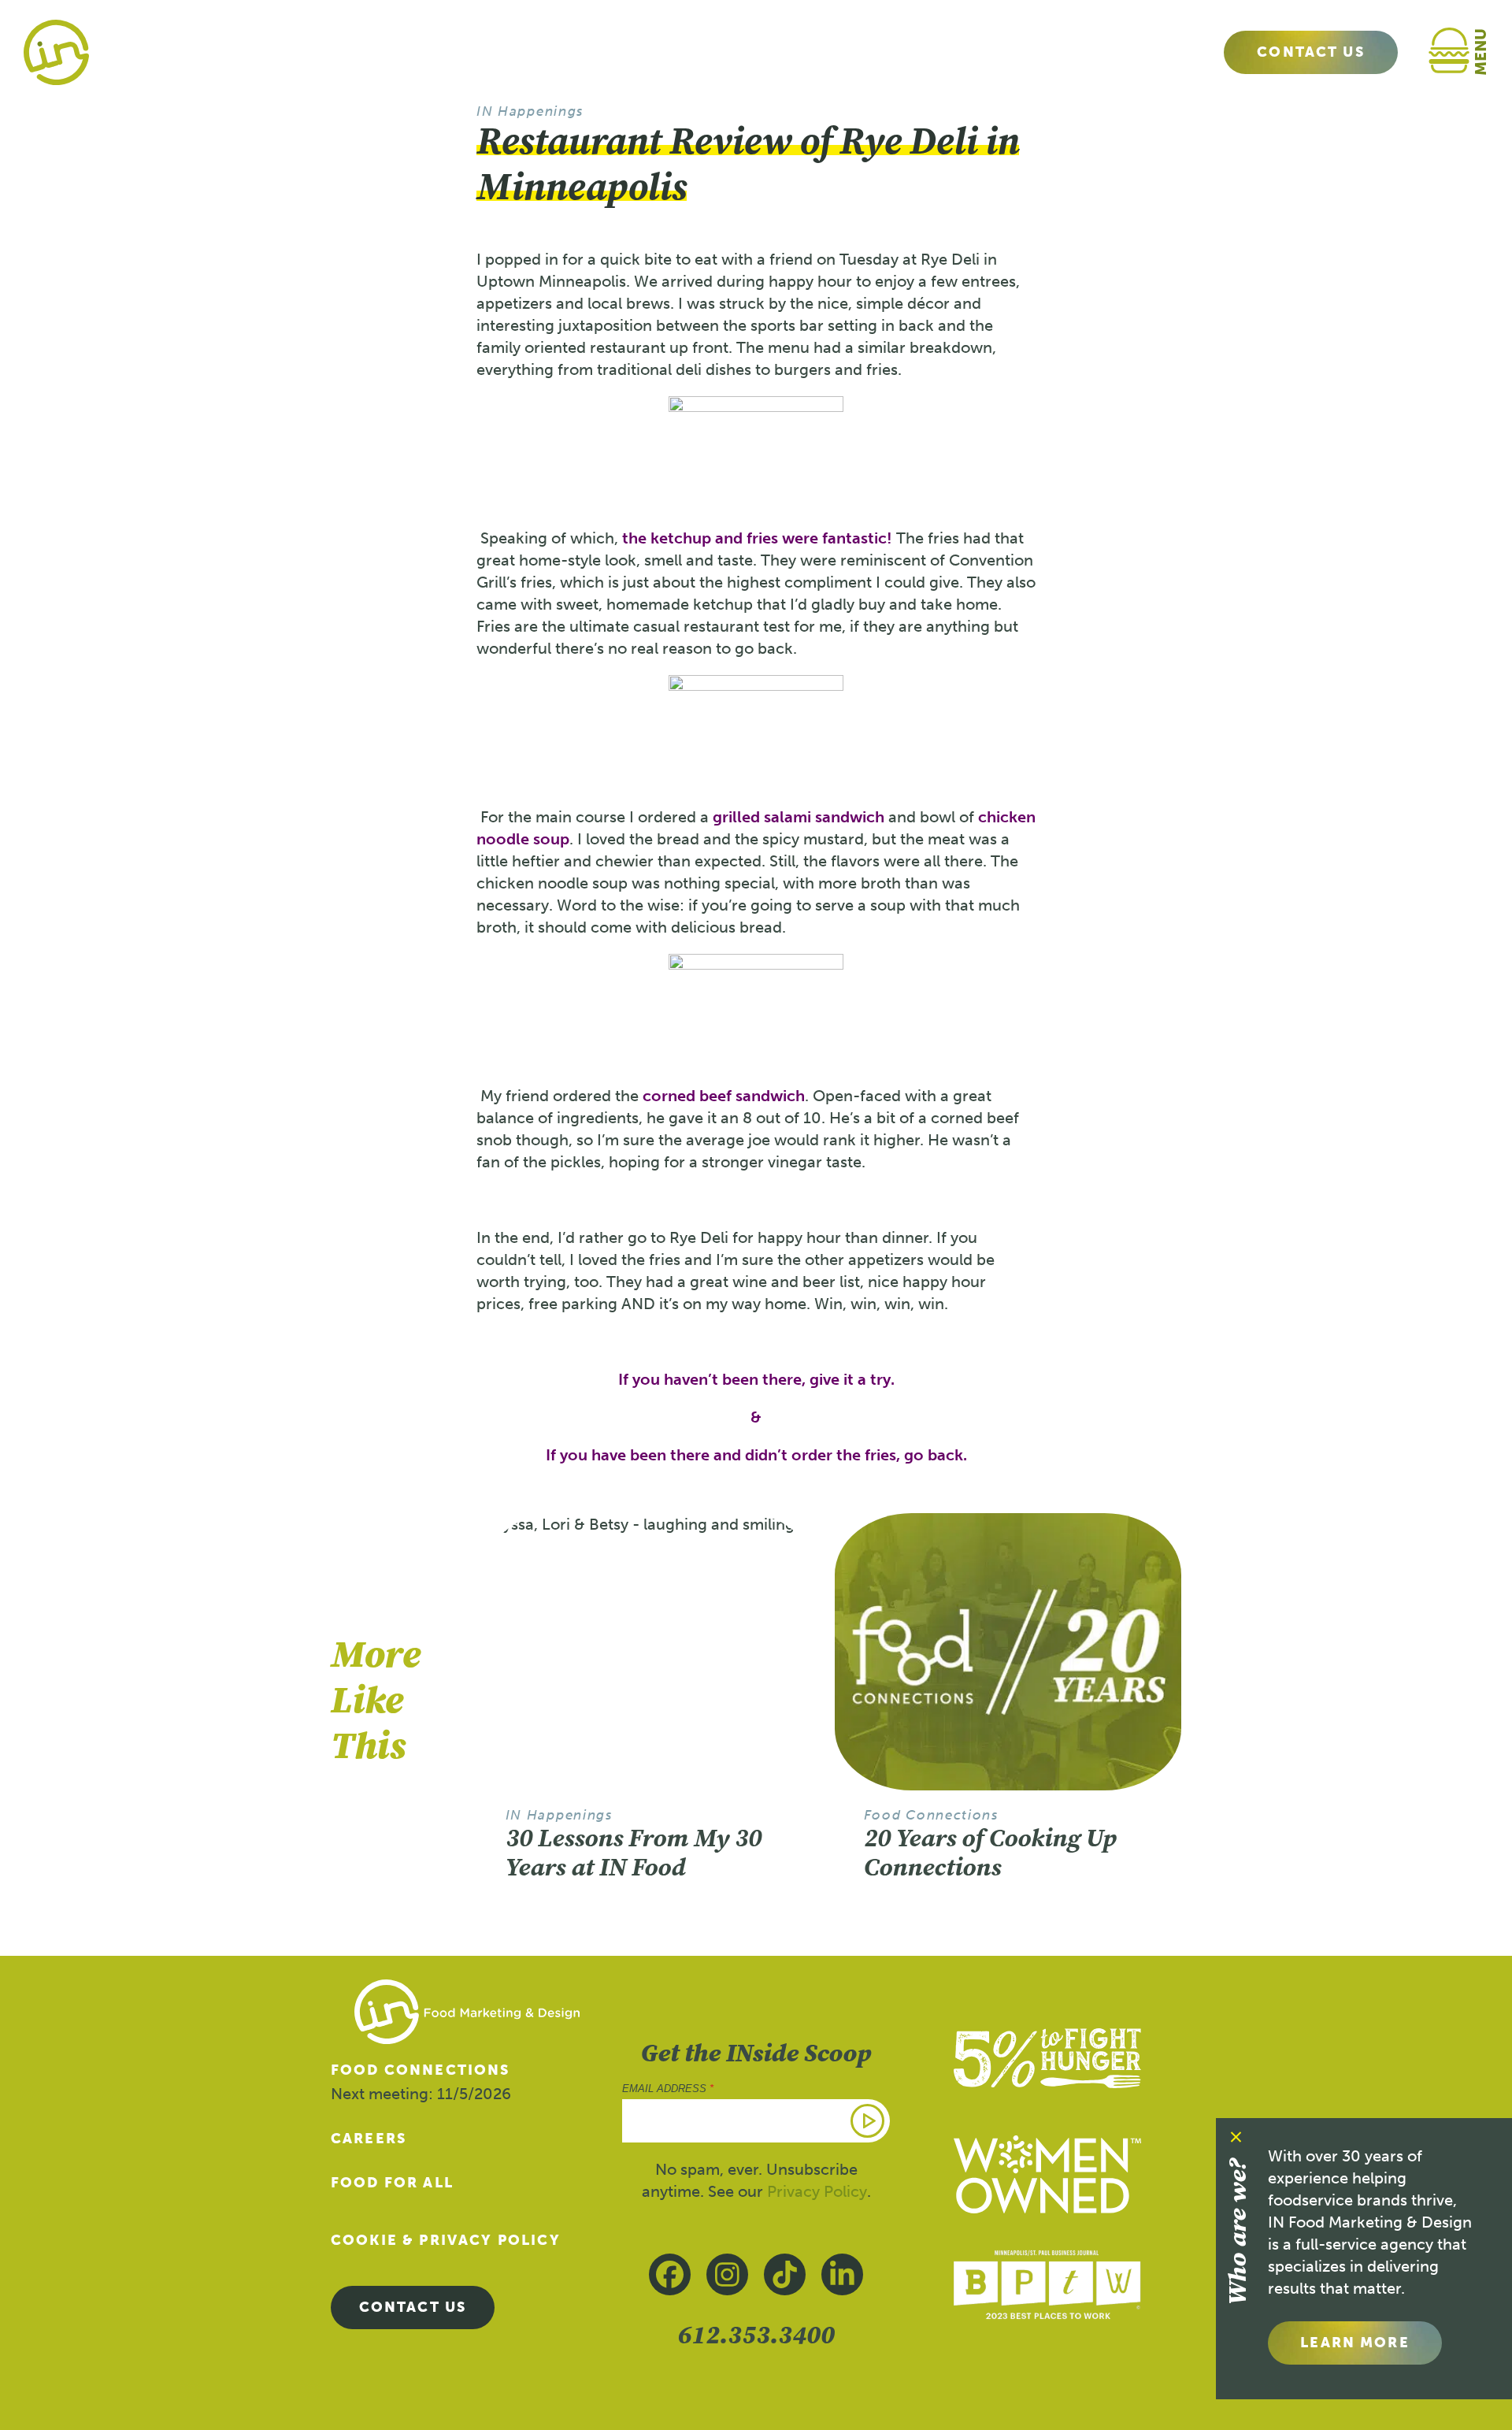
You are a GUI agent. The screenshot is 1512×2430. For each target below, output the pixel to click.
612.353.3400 (756, 2334)
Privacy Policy (817, 2191)
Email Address (668, 2089)
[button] (1466, 52)
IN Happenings (530, 111)
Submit (869, 2120)
